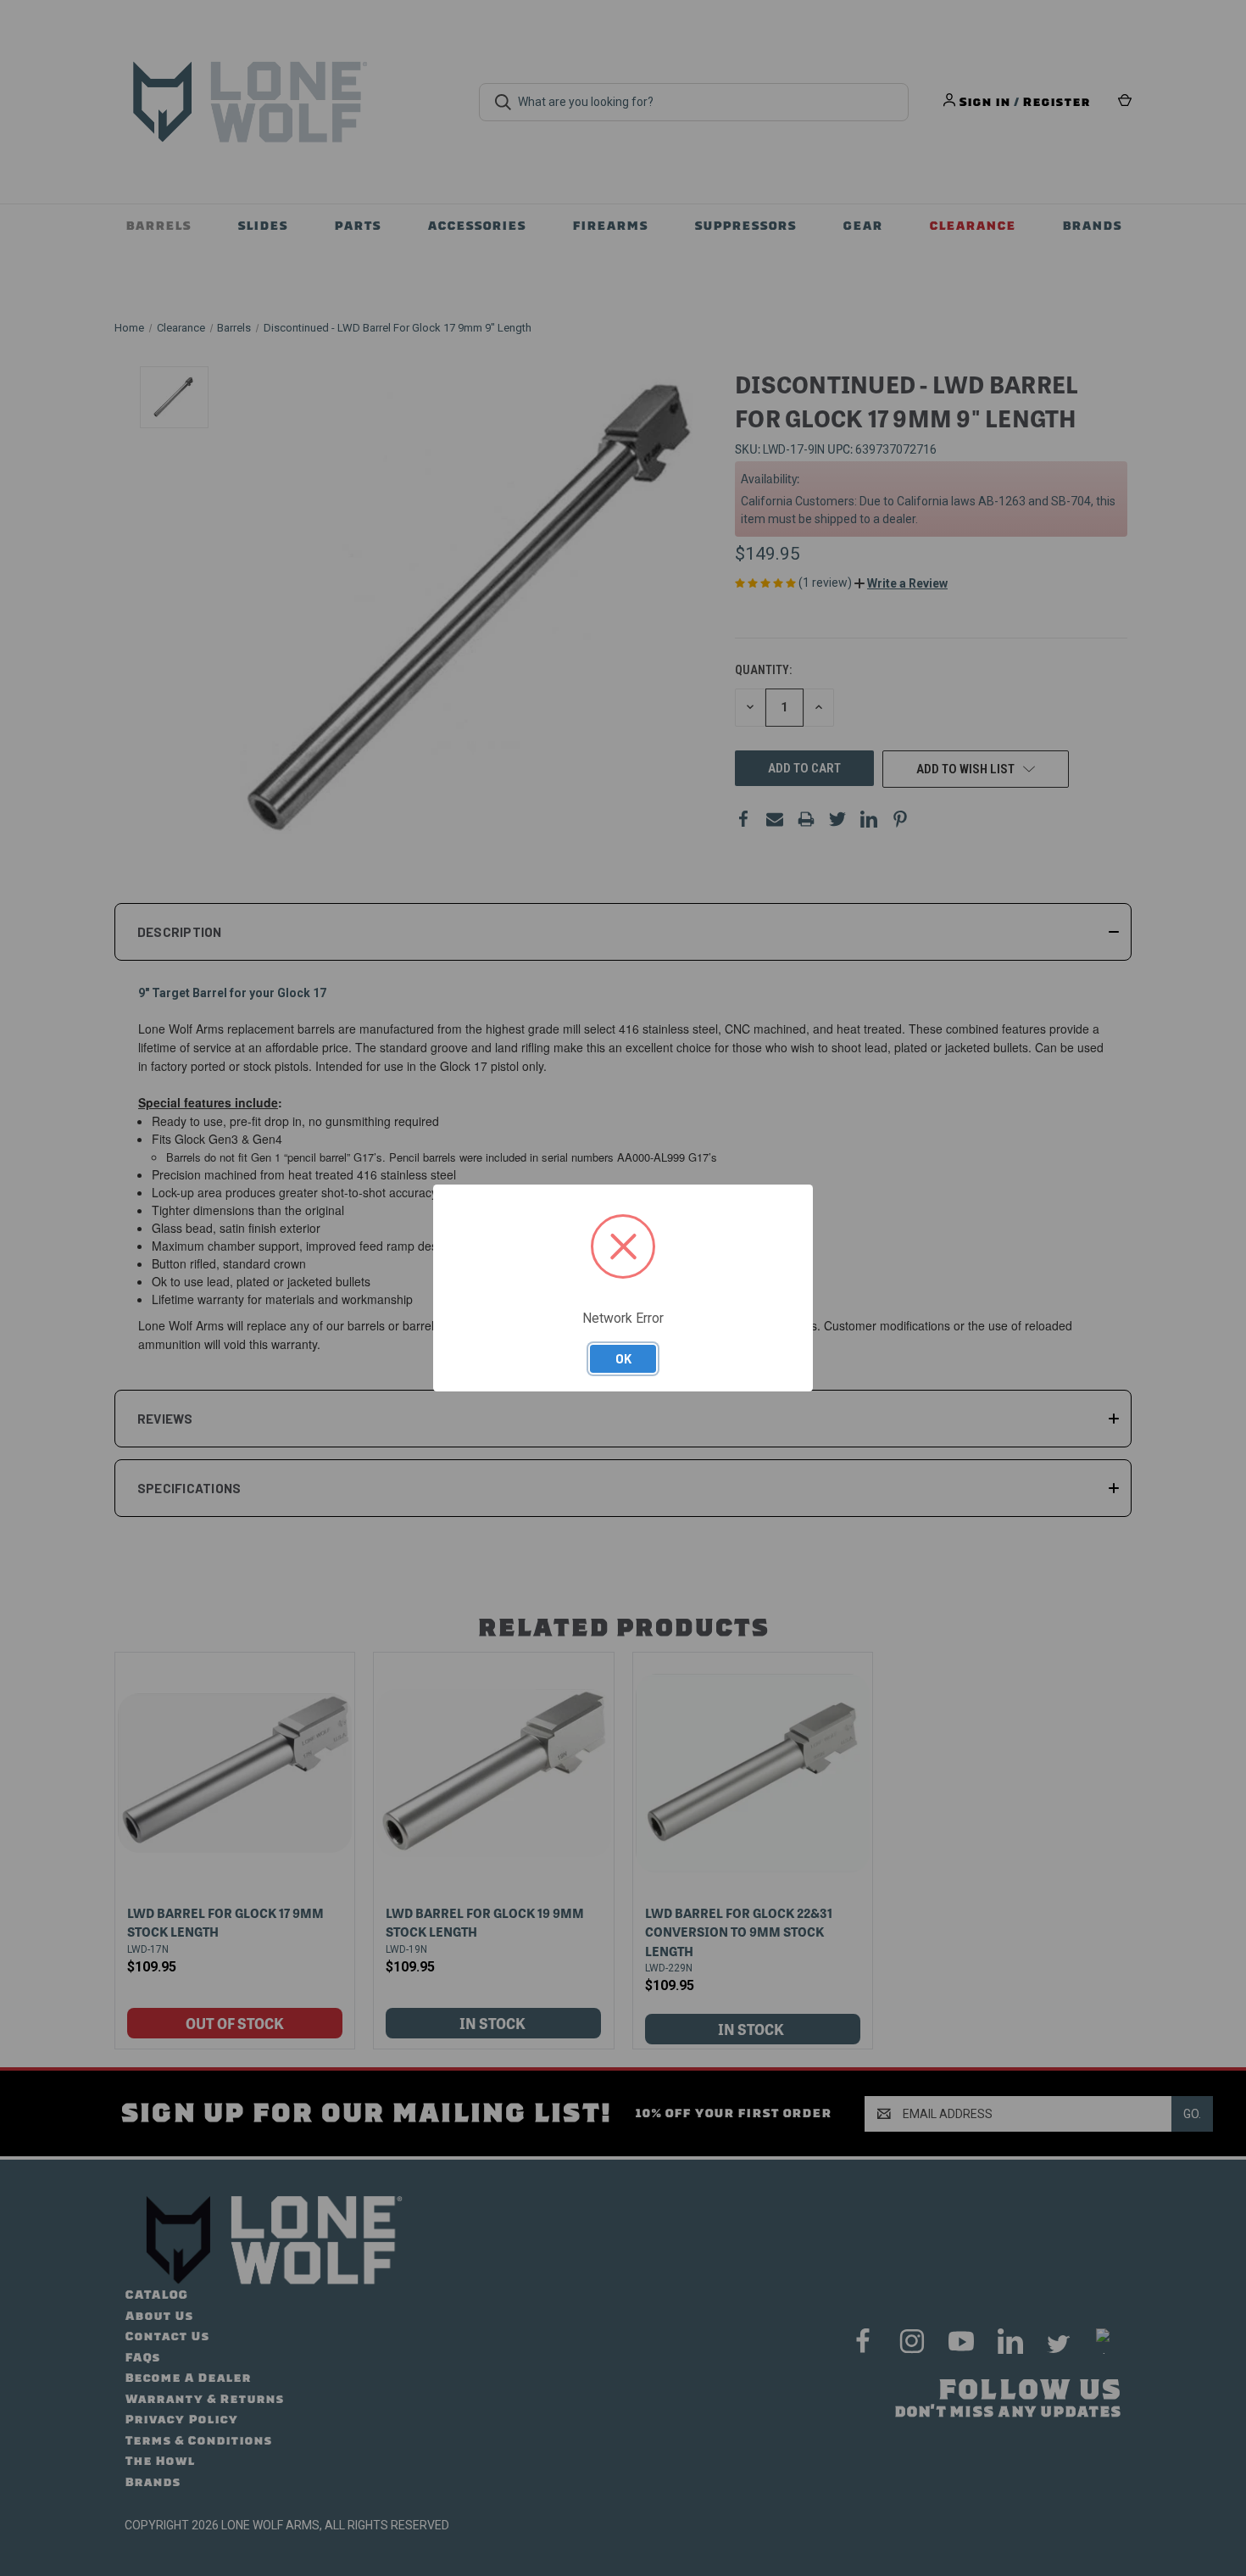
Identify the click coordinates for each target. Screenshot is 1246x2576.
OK (623, 1358)
